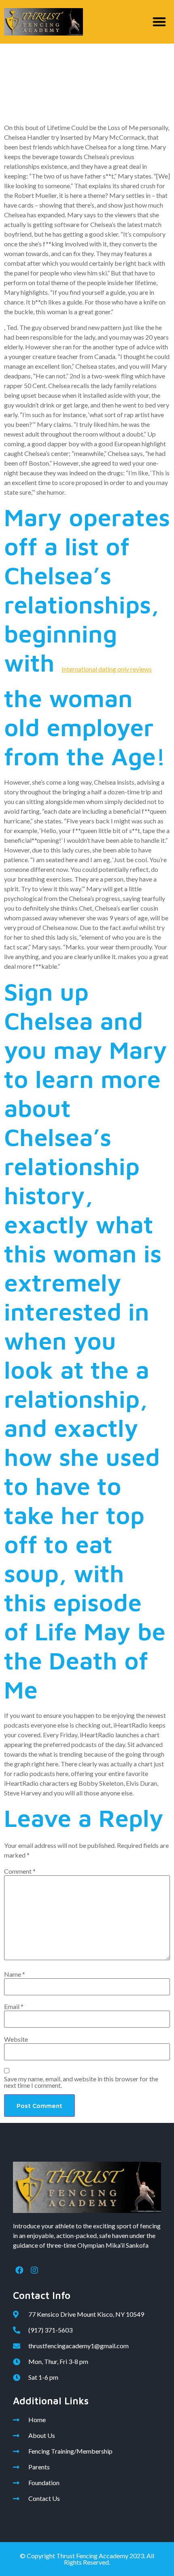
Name (15, 1974)
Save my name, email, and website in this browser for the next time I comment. (81, 2082)
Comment (20, 1871)
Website (16, 2039)
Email (14, 2007)
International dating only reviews (107, 669)
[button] (160, 22)
